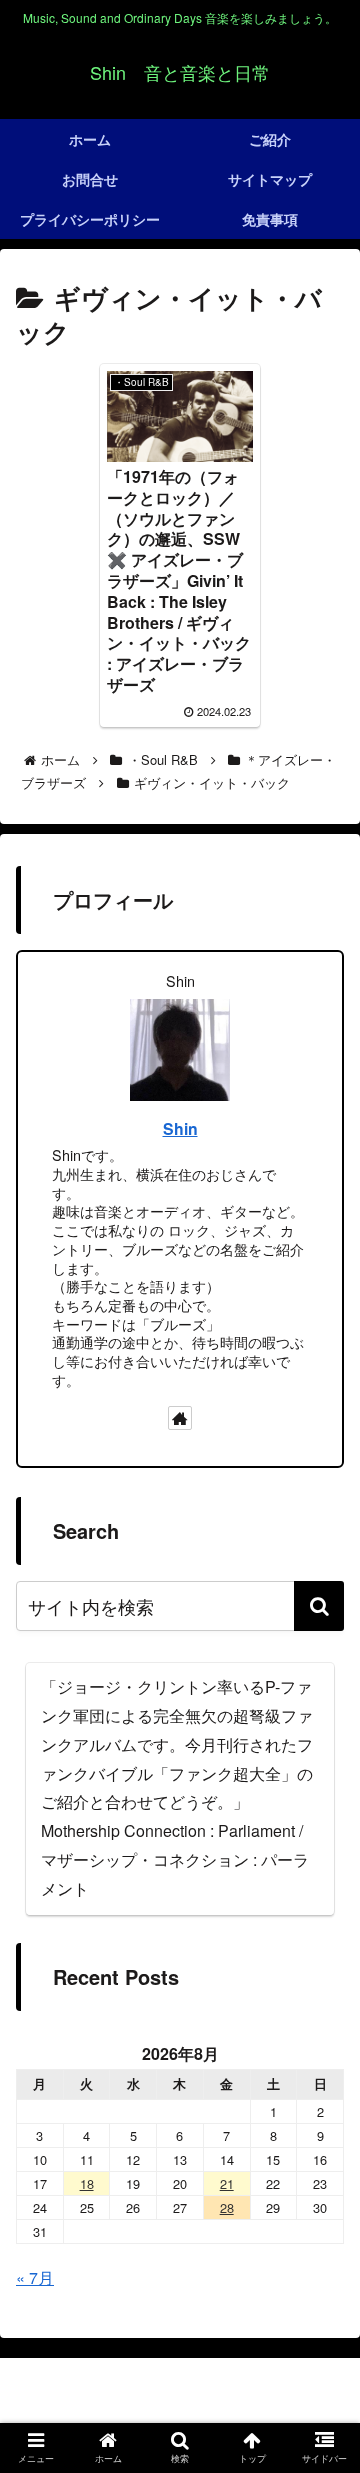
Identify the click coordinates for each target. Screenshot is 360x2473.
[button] (319, 1606)
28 (227, 2207)
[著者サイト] (180, 1418)
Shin (180, 1128)
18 (87, 2183)
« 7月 (35, 2277)
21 (227, 2183)
